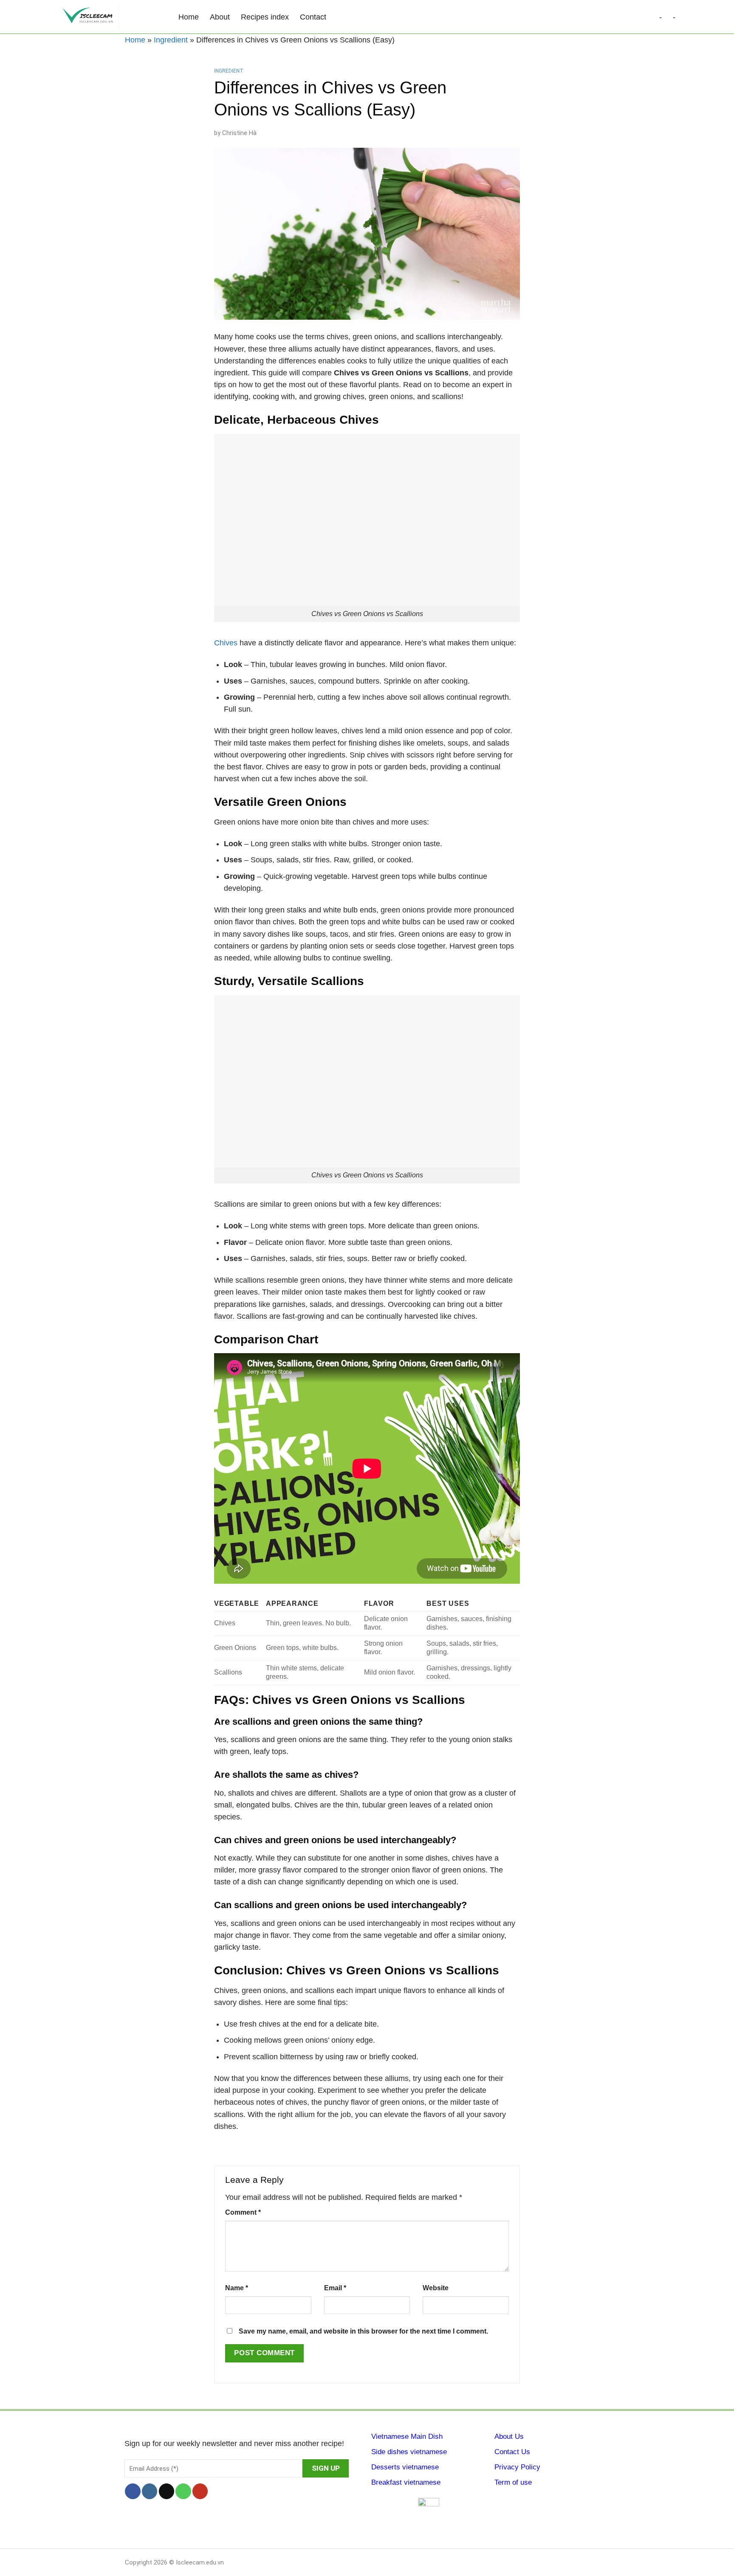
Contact (313, 17)
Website (436, 2288)
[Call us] (183, 2491)
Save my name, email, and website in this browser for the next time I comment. (363, 2331)
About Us (509, 2437)
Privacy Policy (517, 2467)
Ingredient (171, 40)
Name (237, 2288)
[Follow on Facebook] (133, 2491)
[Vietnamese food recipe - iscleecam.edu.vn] (112, 17)
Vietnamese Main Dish (407, 2437)
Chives (226, 643)
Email (335, 2288)
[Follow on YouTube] (200, 2491)
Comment (243, 2212)
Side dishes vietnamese (409, 2452)
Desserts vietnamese (405, 2467)
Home (189, 17)
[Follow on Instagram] (150, 2491)
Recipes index (265, 17)
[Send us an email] (167, 2491)
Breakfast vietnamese (406, 2482)
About (220, 17)
